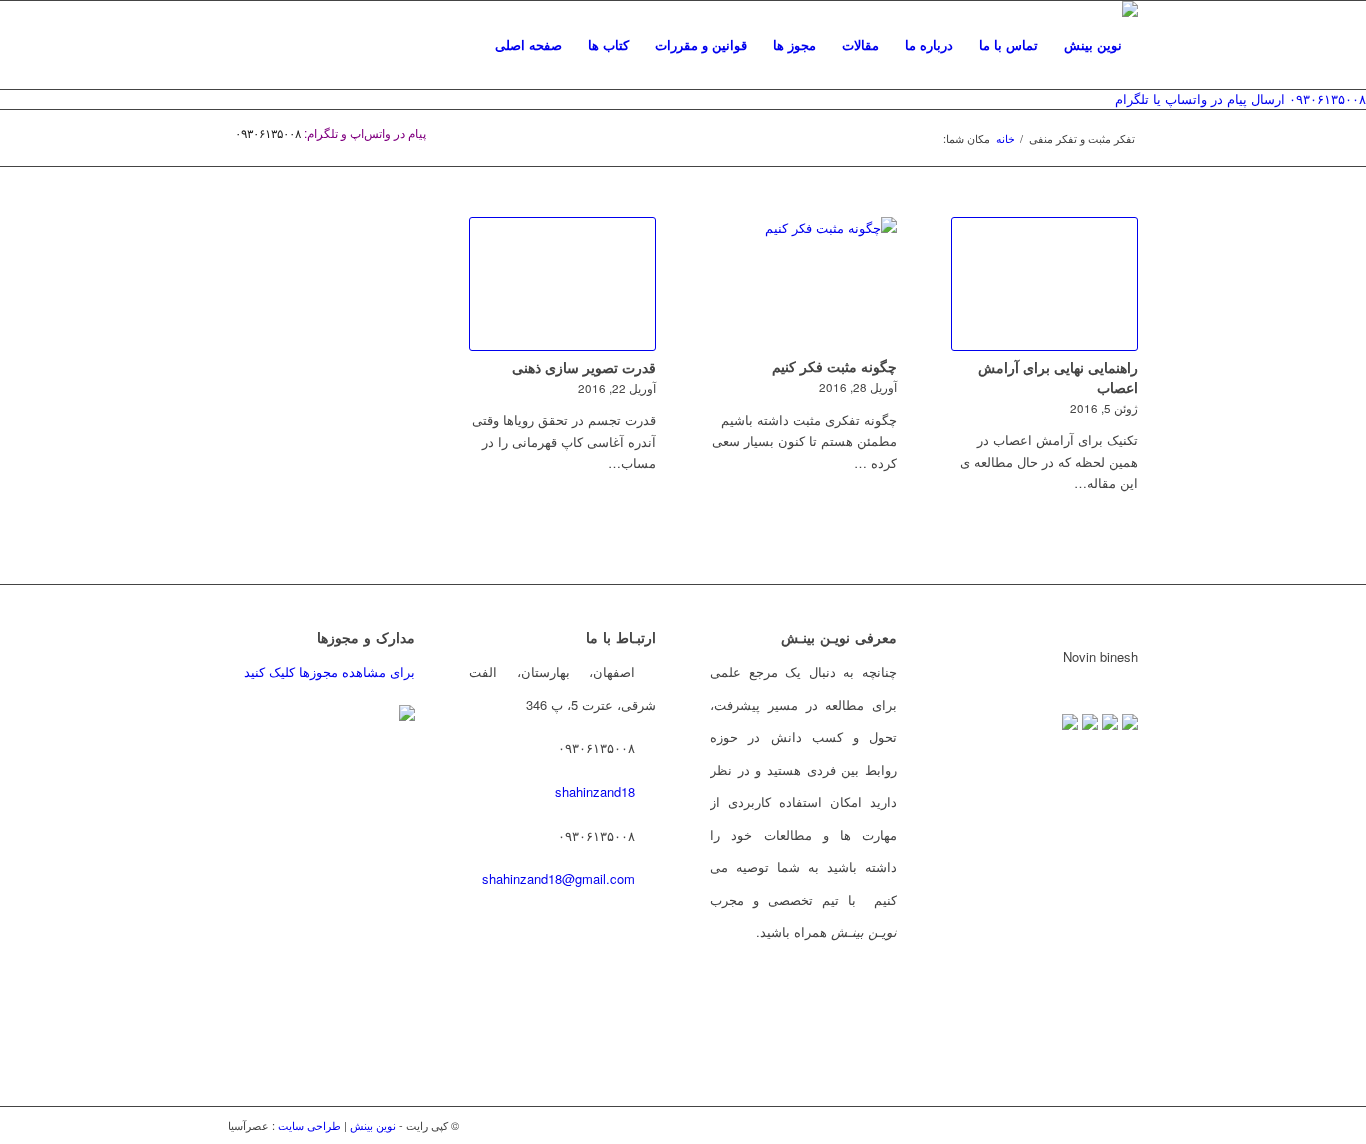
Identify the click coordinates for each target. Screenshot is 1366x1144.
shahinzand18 (595, 791)
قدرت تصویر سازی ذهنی (584, 367)
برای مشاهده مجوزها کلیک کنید (329, 671)
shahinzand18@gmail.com (558, 878)
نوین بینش (373, 1125)
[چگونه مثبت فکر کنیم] (803, 283)
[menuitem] (528, 45)
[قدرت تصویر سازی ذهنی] (562, 283)
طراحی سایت (309, 1125)
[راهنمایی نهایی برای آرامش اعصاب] (1044, 283)
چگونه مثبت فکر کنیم (834, 366)
